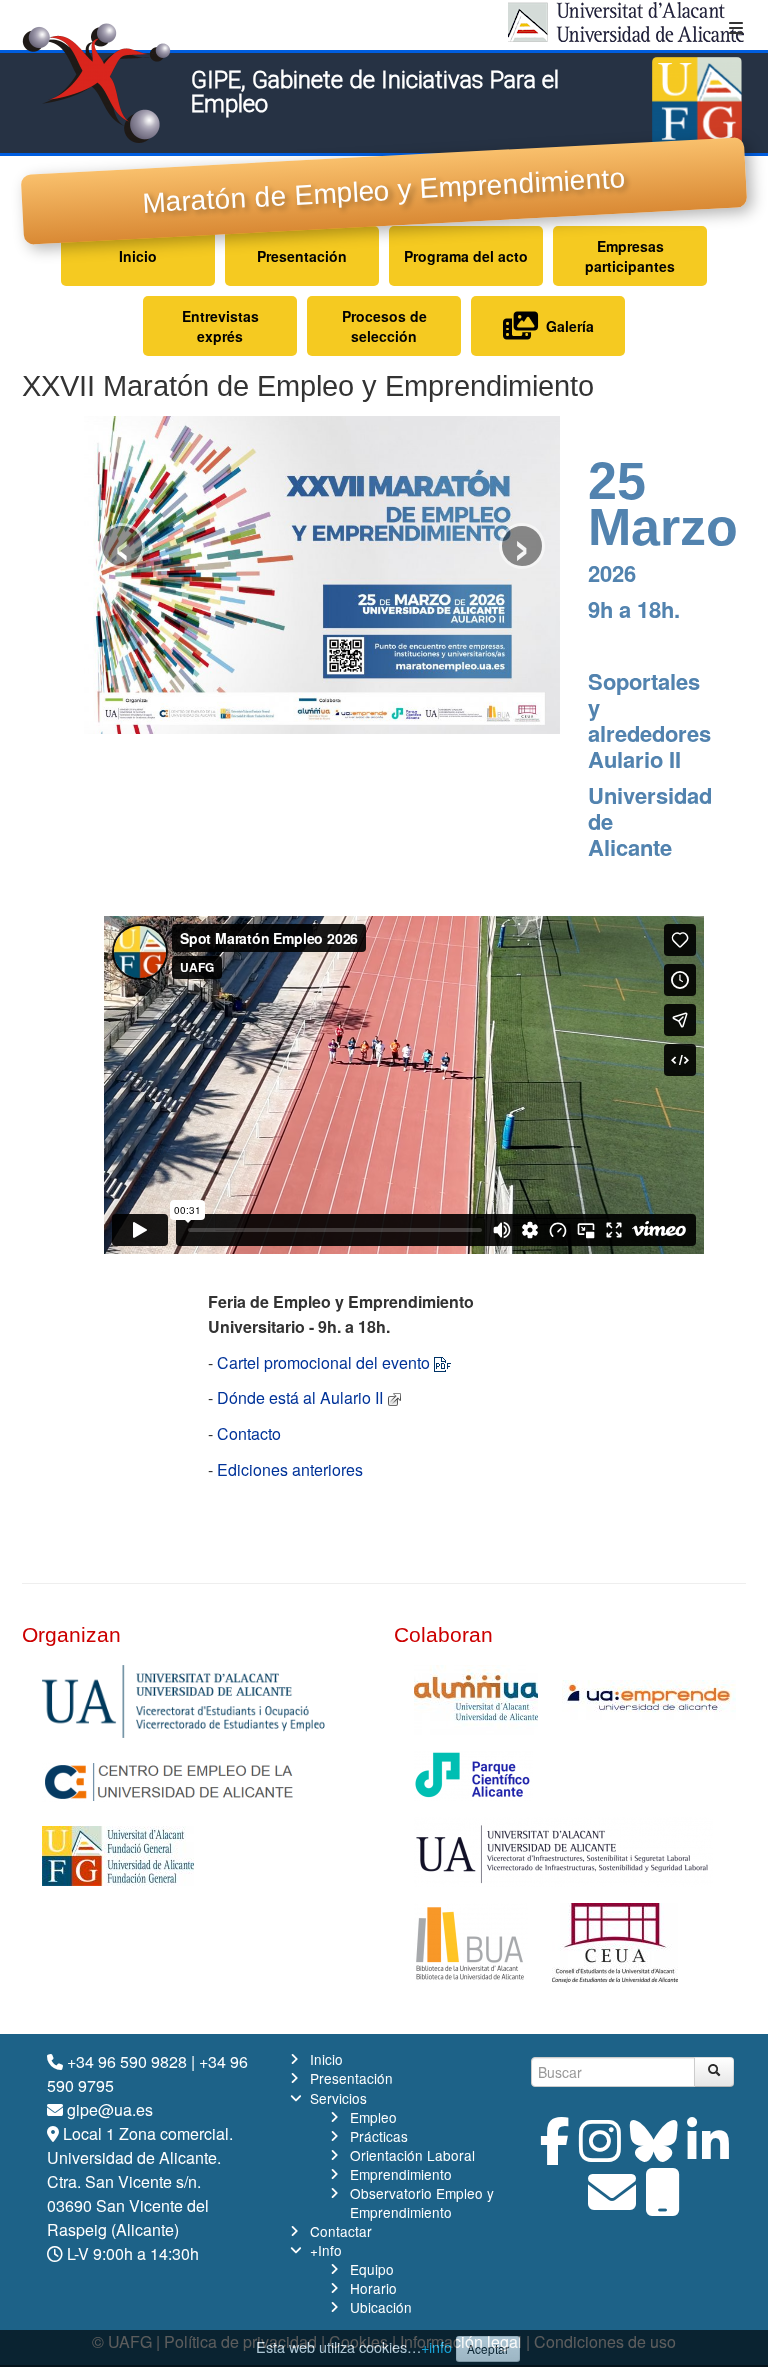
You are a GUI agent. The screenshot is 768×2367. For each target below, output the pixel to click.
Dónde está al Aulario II (300, 1397)
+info (436, 2346)
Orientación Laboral (412, 2155)
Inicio (138, 256)
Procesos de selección (384, 326)
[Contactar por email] (612, 2203)
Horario (373, 2288)
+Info (326, 2250)
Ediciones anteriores (290, 1469)
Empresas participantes (630, 256)
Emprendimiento (401, 2174)
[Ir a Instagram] (600, 2152)
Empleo (373, 2117)
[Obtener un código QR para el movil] (663, 2203)
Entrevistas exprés (220, 326)
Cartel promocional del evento (323, 1362)
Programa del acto (466, 256)
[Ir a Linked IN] (708, 2152)
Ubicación (381, 2307)
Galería (566, 326)
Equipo (372, 2269)
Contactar (341, 2231)
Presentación (302, 256)
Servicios (338, 2098)
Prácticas (379, 2136)
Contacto (249, 1433)
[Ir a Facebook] (555, 2152)
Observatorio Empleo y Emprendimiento (422, 2202)
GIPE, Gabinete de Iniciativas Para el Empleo (375, 92)
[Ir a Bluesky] (654, 2152)
